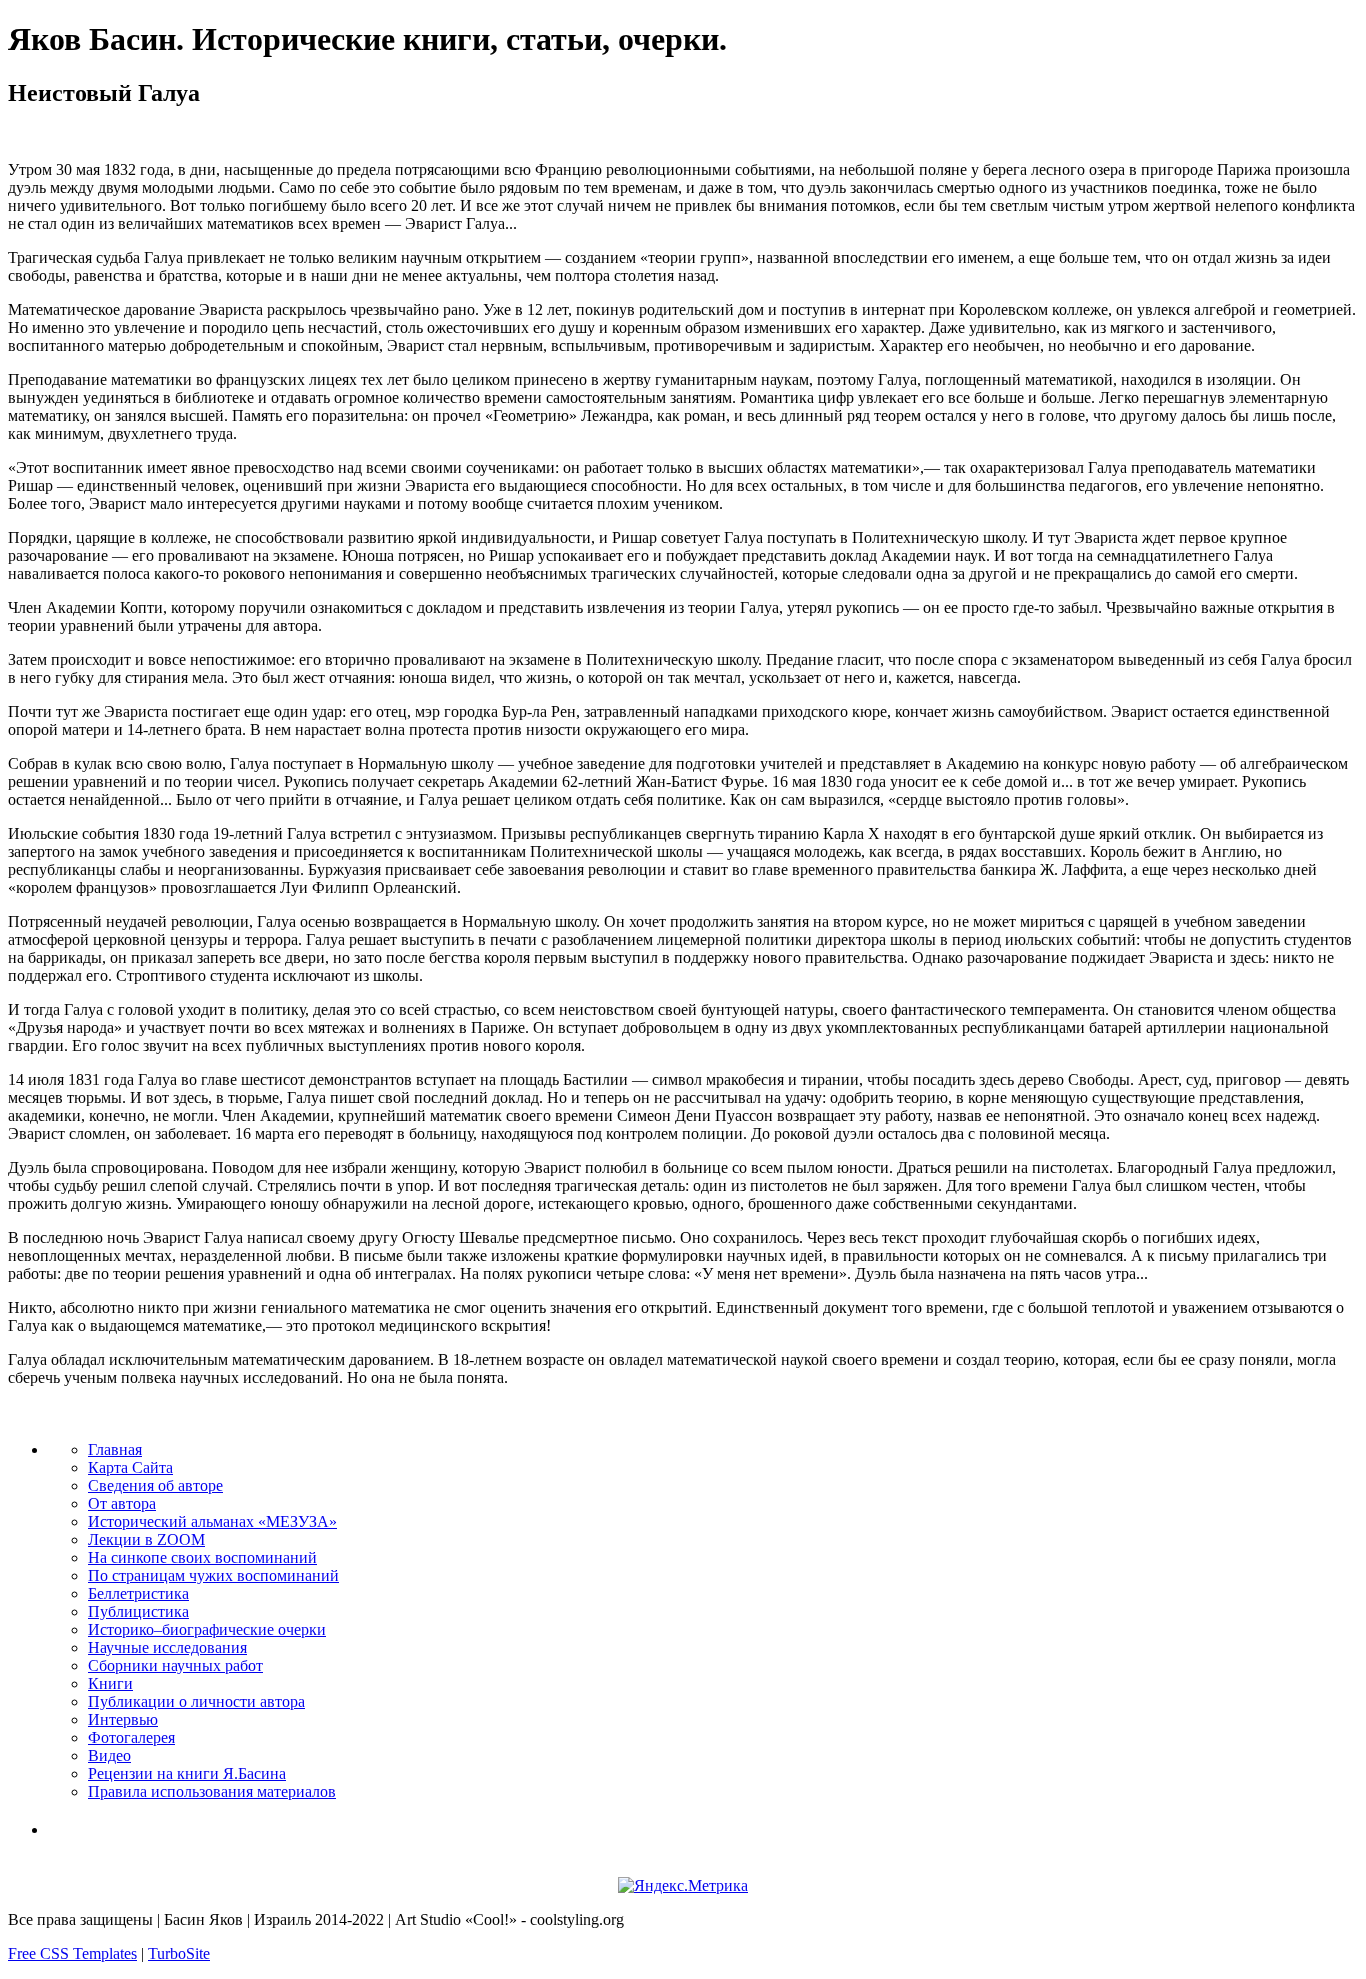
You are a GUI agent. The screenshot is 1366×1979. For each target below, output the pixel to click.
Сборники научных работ (175, 1665)
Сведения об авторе (155, 1485)
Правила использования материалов (212, 1791)
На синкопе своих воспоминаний (202, 1557)
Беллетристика (138, 1593)
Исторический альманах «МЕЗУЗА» (212, 1521)
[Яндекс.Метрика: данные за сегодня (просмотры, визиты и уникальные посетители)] (683, 1886)
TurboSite (179, 1953)
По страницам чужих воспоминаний (213, 1575)
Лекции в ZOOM (146, 1539)
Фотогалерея (131, 1737)
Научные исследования (167, 1647)
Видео (109, 1755)
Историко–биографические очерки (207, 1629)
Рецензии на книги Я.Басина (187, 1773)
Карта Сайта (130, 1467)
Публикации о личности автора (196, 1701)
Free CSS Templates (72, 1953)
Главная (115, 1449)
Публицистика (138, 1611)
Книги (110, 1683)
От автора (122, 1503)
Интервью (123, 1719)
